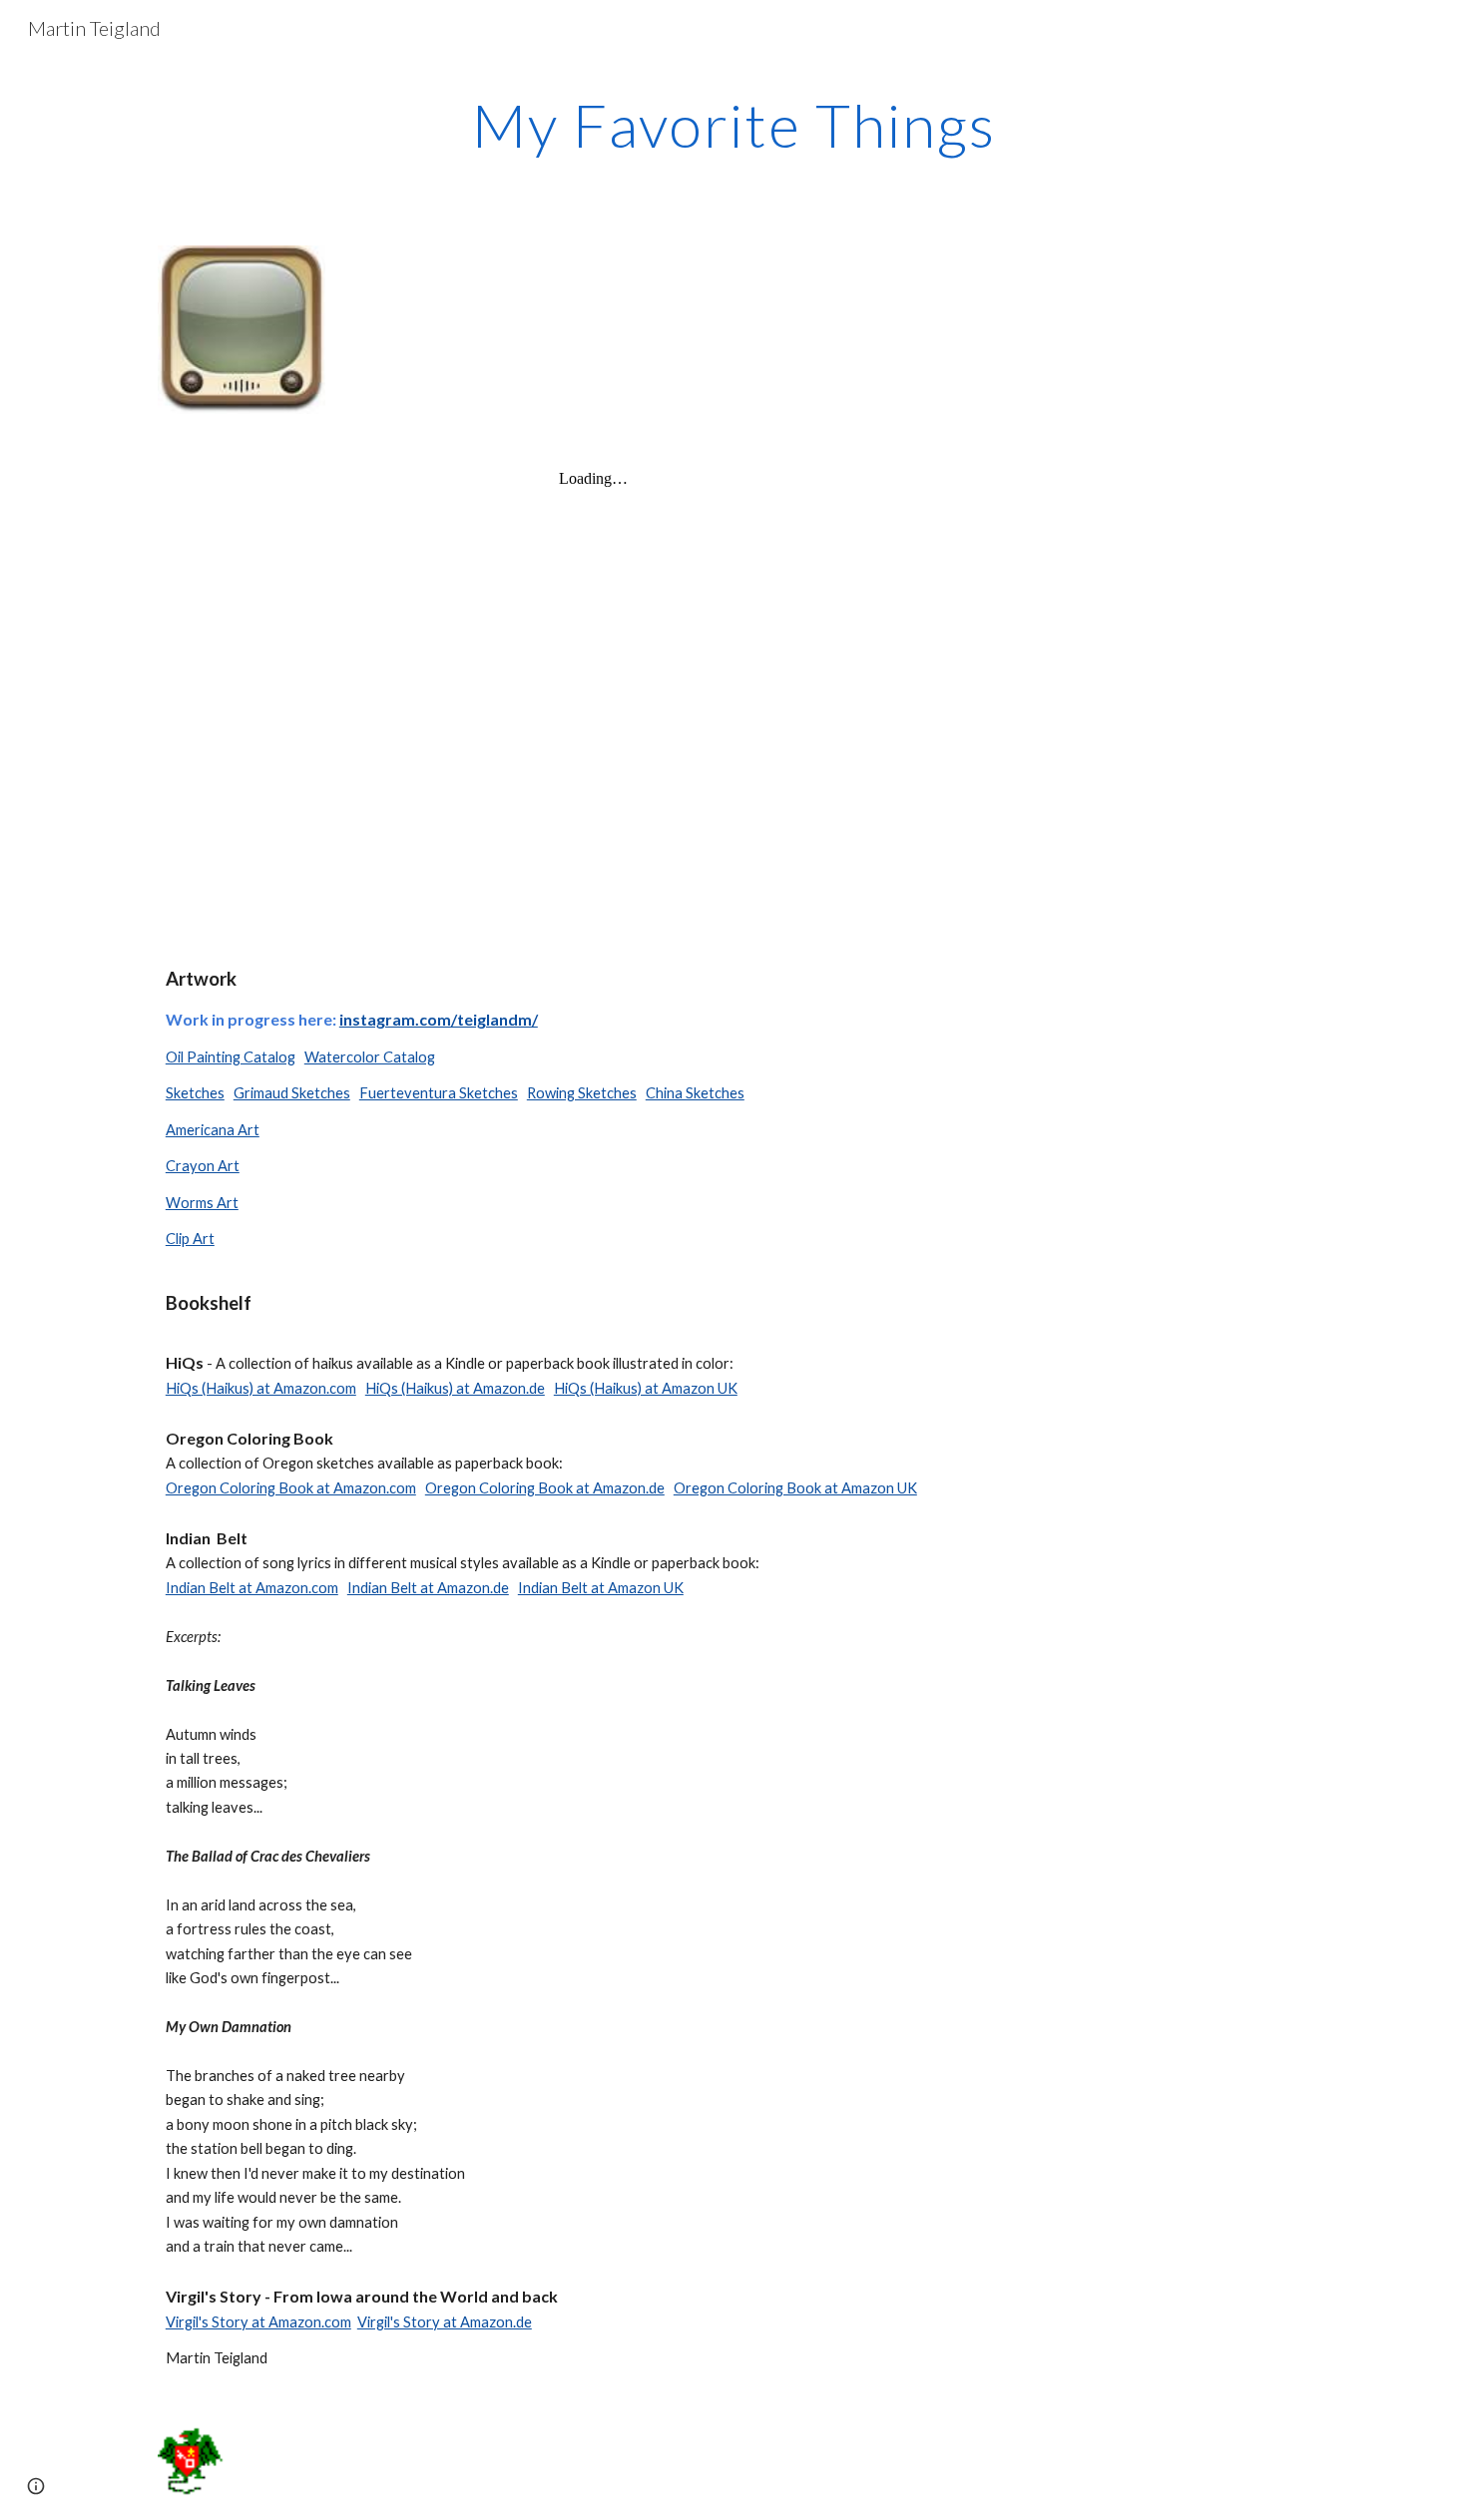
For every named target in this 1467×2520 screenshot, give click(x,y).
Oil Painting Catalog (231, 1057)
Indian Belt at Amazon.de (428, 1588)
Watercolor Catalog (370, 1057)
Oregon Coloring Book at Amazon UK (795, 1488)
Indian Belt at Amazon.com (252, 1588)
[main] (733, 125)
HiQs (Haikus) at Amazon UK (646, 1388)
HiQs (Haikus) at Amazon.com (261, 1388)
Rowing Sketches (582, 1093)
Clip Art (190, 1239)
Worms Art (202, 1203)
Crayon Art (203, 1166)
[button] (36, 2486)
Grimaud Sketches (292, 1093)
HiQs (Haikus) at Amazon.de (455, 1388)
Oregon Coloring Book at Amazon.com (291, 1488)
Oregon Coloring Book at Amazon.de (545, 1488)
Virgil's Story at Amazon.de (445, 2322)
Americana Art (213, 1130)
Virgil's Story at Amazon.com (258, 2322)
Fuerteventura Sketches (439, 1093)
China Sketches (695, 1093)
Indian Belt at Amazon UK (601, 1588)
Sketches (195, 1093)
